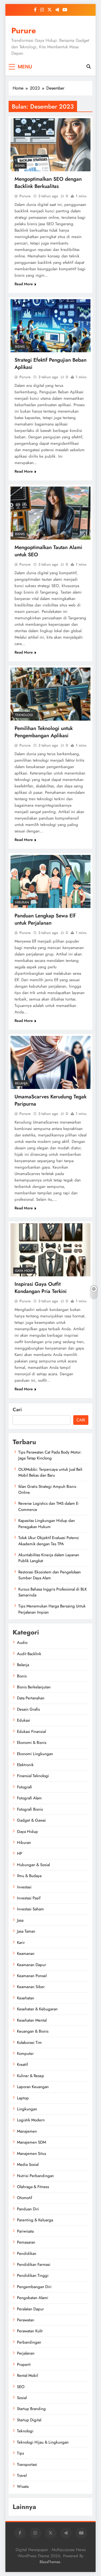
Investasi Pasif (29, 1898)
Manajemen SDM (32, 2142)
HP (20, 1854)
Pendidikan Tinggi (33, 2275)
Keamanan (26, 1954)
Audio (22, 1643)
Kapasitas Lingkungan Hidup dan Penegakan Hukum (47, 1524)
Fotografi (25, 1787)
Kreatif (22, 2064)
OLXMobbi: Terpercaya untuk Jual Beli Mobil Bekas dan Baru (50, 1472)
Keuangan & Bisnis (33, 2031)
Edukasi (24, 1720)
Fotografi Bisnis (30, 1809)
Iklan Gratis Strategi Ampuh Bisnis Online (47, 1489)
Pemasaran (26, 2242)
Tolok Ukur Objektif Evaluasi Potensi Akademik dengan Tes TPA (49, 1541)
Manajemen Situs (32, 2154)
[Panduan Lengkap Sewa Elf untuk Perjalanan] (50, 881)
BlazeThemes (50, 2562)
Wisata (23, 2486)
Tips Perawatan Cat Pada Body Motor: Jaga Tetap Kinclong (50, 1455)
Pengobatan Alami (33, 2298)
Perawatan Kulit (30, 2331)
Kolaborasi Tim (29, 2043)
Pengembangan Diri (34, 2287)
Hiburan (22, 902)
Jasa (20, 1920)
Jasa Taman (26, 1931)
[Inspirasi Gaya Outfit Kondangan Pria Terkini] (50, 1250)
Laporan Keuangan (33, 2087)
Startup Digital (29, 2420)
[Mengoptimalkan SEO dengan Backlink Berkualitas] (50, 145)
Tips (20, 2453)
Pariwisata (25, 2231)
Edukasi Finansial (31, 1732)
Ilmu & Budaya (29, 1876)
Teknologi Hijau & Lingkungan (43, 2442)
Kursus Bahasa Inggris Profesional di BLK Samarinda (53, 1592)
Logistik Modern (31, 2120)
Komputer (25, 2054)
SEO (21, 2387)
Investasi (24, 1887)
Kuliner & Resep (31, 2076)
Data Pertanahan (31, 1698)
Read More (24, 284)
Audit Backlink (29, 1654)
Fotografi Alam (29, 1798)
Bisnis (20, 166)
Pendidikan (27, 2253)
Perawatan (26, 2320)
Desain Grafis (28, 1709)
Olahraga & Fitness (33, 2187)
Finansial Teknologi (33, 1776)
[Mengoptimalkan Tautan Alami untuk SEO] (50, 513)
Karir (21, 1943)
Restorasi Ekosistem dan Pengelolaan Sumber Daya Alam (50, 1575)
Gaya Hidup (24, 1271)
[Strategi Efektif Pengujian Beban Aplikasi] (50, 326)
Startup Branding (31, 2409)
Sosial (22, 2398)
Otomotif (25, 2198)
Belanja (21, 1083)
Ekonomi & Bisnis (32, 1743)
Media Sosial (28, 2164)
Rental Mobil (27, 2375)
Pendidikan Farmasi (34, 2264)
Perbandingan (29, 2342)
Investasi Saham (30, 1909)
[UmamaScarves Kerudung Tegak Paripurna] (50, 1062)
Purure (24, 31)
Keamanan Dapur (32, 1965)
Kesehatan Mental (32, 2020)
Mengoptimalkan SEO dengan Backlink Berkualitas (48, 183)
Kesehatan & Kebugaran (37, 2009)
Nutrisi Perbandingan (35, 2176)
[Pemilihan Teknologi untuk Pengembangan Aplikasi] (50, 694)
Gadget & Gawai (31, 1820)
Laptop (23, 2098)
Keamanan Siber (31, 1987)
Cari (17, 1410)
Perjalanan (26, 2353)
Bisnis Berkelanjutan (34, 1687)
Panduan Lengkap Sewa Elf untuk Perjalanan (45, 919)
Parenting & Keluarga (35, 2220)
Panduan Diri (28, 2209)
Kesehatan (26, 1998)
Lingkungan (27, 2109)
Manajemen (27, 2131)
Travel (22, 2475)
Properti (24, 2364)
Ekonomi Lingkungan (35, 1754)
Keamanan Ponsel (32, 1976)
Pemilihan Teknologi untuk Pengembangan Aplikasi (44, 732)
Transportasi (27, 2464)
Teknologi (24, 715)
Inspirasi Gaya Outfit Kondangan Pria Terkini (41, 1288)
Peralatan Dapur (30, 2309)
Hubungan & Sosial (33, 1865)
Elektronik (25, 1765)
